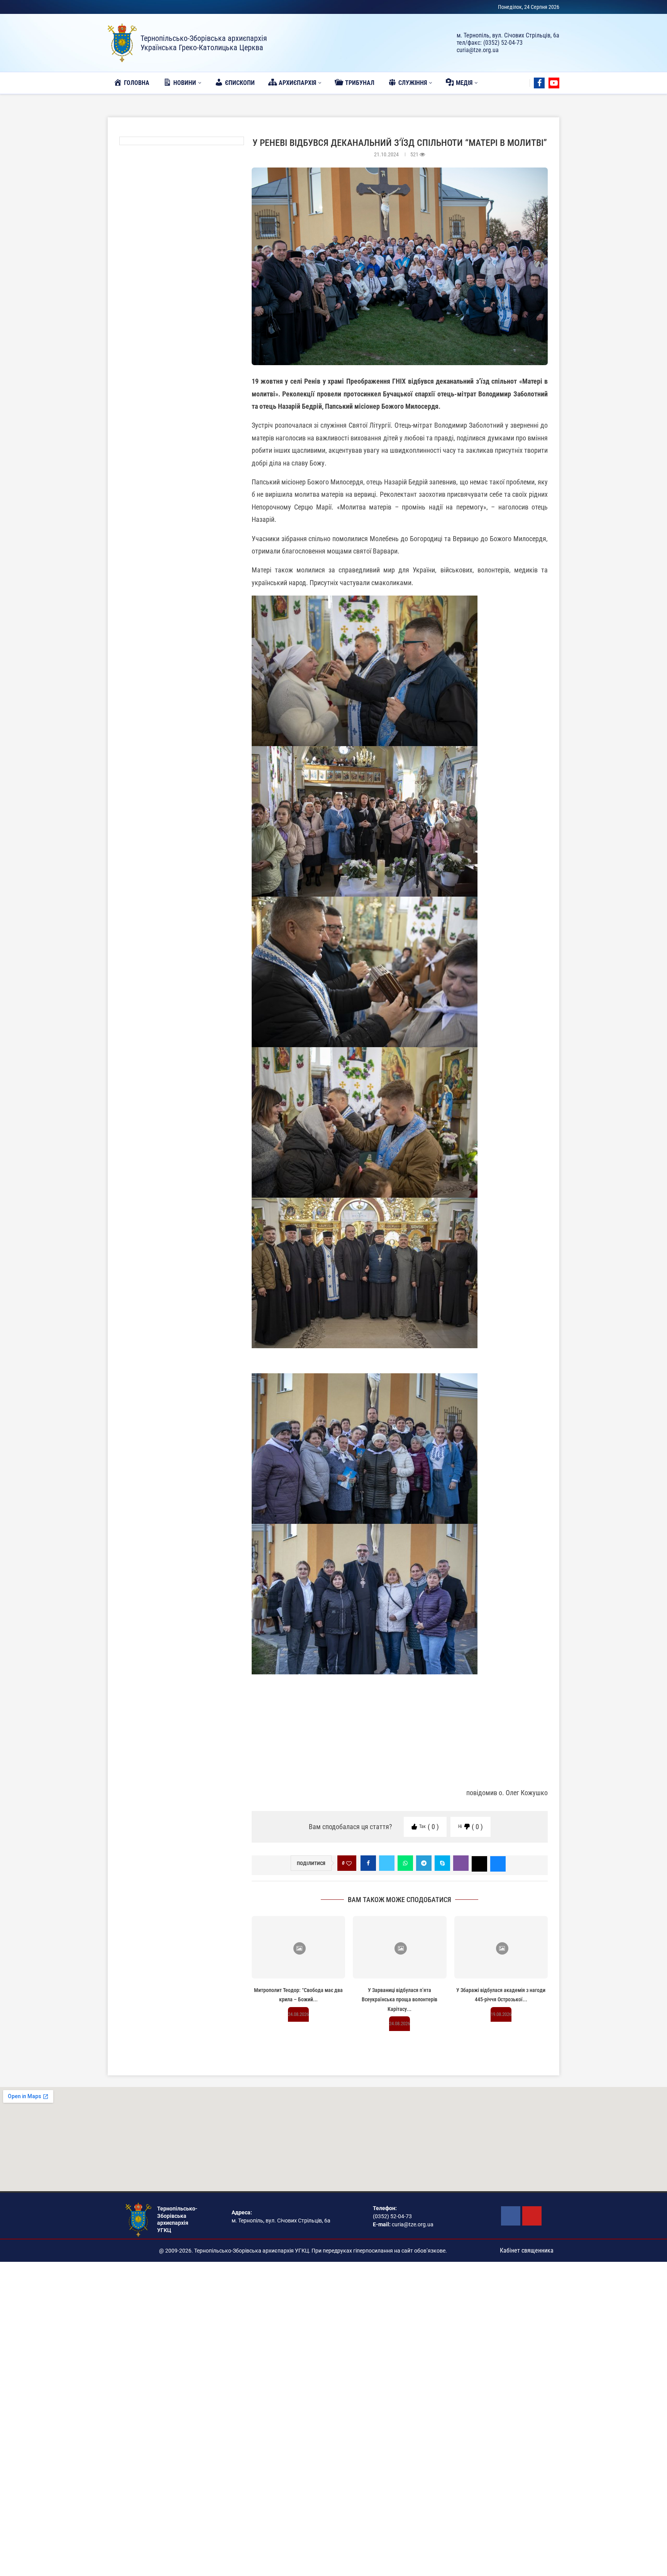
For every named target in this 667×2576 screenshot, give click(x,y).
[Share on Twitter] (387, 1863)
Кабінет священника (527, 2250)
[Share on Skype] (442, 1863)
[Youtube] (554, 83)
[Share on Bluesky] (498, 1863)
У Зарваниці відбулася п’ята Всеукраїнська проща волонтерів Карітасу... (400, 2000)
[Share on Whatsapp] (405, 1863)
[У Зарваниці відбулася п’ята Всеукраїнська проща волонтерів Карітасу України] (400, 1947)
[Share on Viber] (461, 1863)
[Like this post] (349, 1863)
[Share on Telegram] (424, 1863)
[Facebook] (539, 83)
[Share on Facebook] (368, 1863)
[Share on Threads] (479, 1863)
